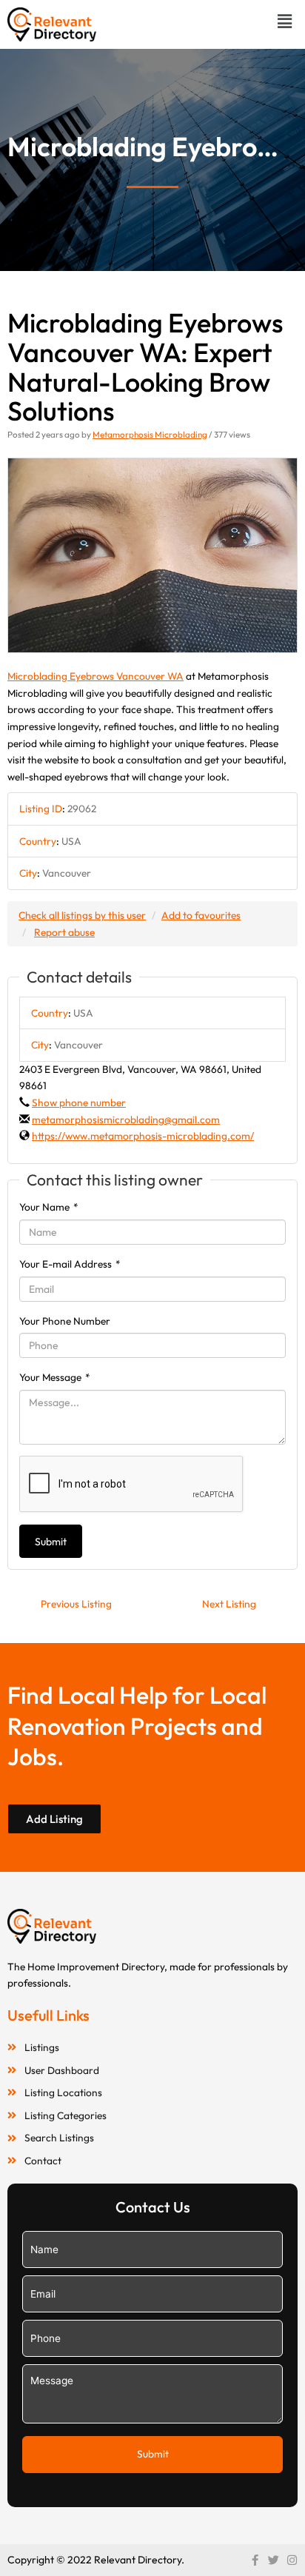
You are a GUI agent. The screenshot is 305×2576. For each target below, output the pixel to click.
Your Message (55, 1377)
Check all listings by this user (82, 915)
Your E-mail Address (70, 1264)
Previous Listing (76, 1604)
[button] (285, 21)
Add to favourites (201, 915)
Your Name (49, 1207)
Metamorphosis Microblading (150, 434)
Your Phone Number (65, 1321)
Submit (51, 1542)
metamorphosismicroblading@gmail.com (126, 1120)
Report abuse (64, 932)
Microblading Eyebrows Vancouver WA (95, 676)
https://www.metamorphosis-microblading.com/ (143, 1136)
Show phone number (79, 1103)
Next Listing (229, 1604)
